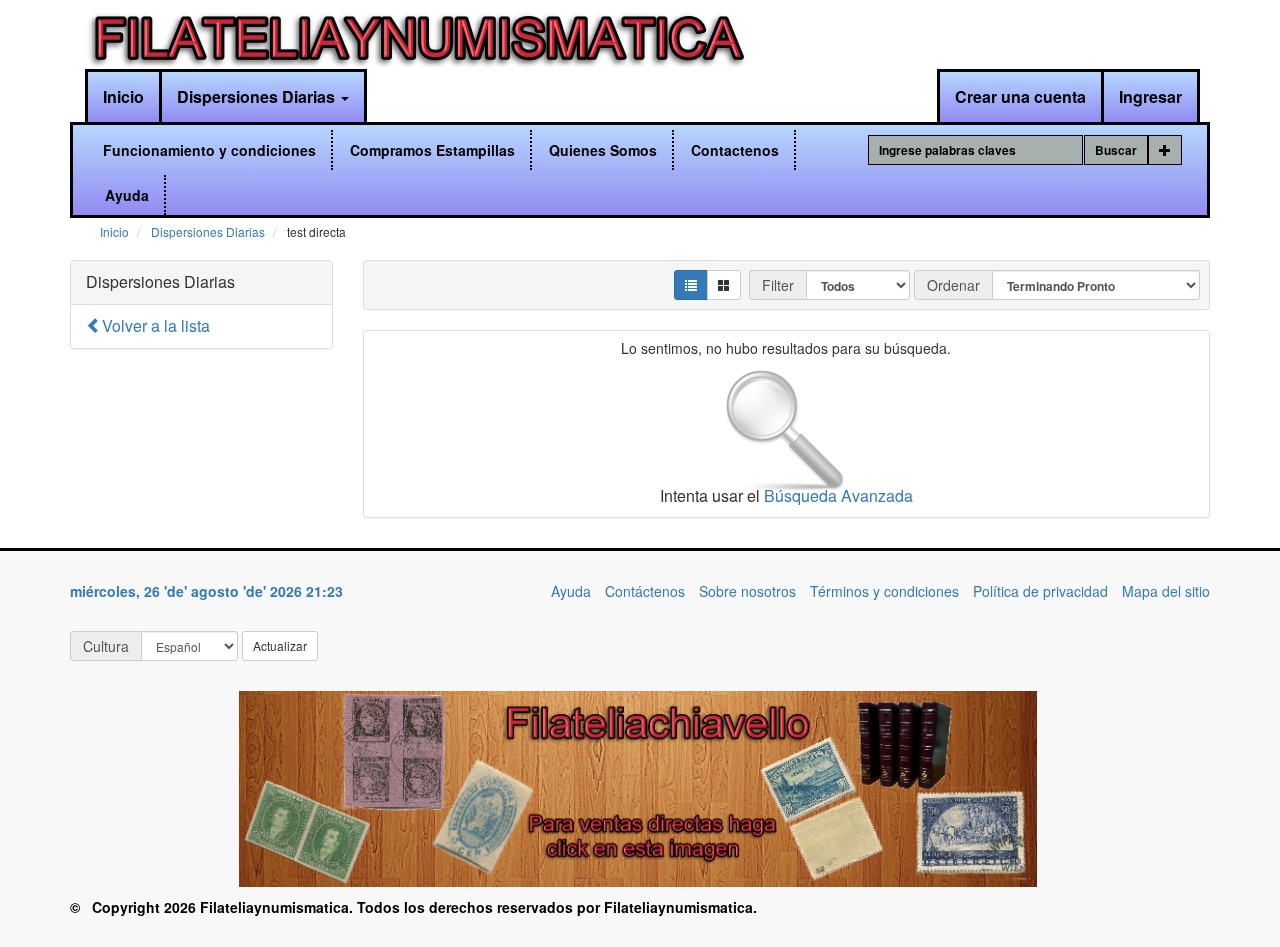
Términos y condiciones (884, 591)
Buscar (1116, 150)
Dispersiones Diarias (258, 96)
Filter (778, 285)
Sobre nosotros (747, 591)
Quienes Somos (603, 150)
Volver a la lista (156, 325)
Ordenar (953, 285)
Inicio (123, 96)
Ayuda (127, 195)
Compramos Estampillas (432, 150)
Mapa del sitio (1166, 591)
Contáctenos (645, 591)
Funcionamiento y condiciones (209, 150)
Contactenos (735, 150)
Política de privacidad (1040, 591)
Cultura (106, 646)
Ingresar (1150, 96)
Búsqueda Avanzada (838, 495)
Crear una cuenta (1020, 96)
